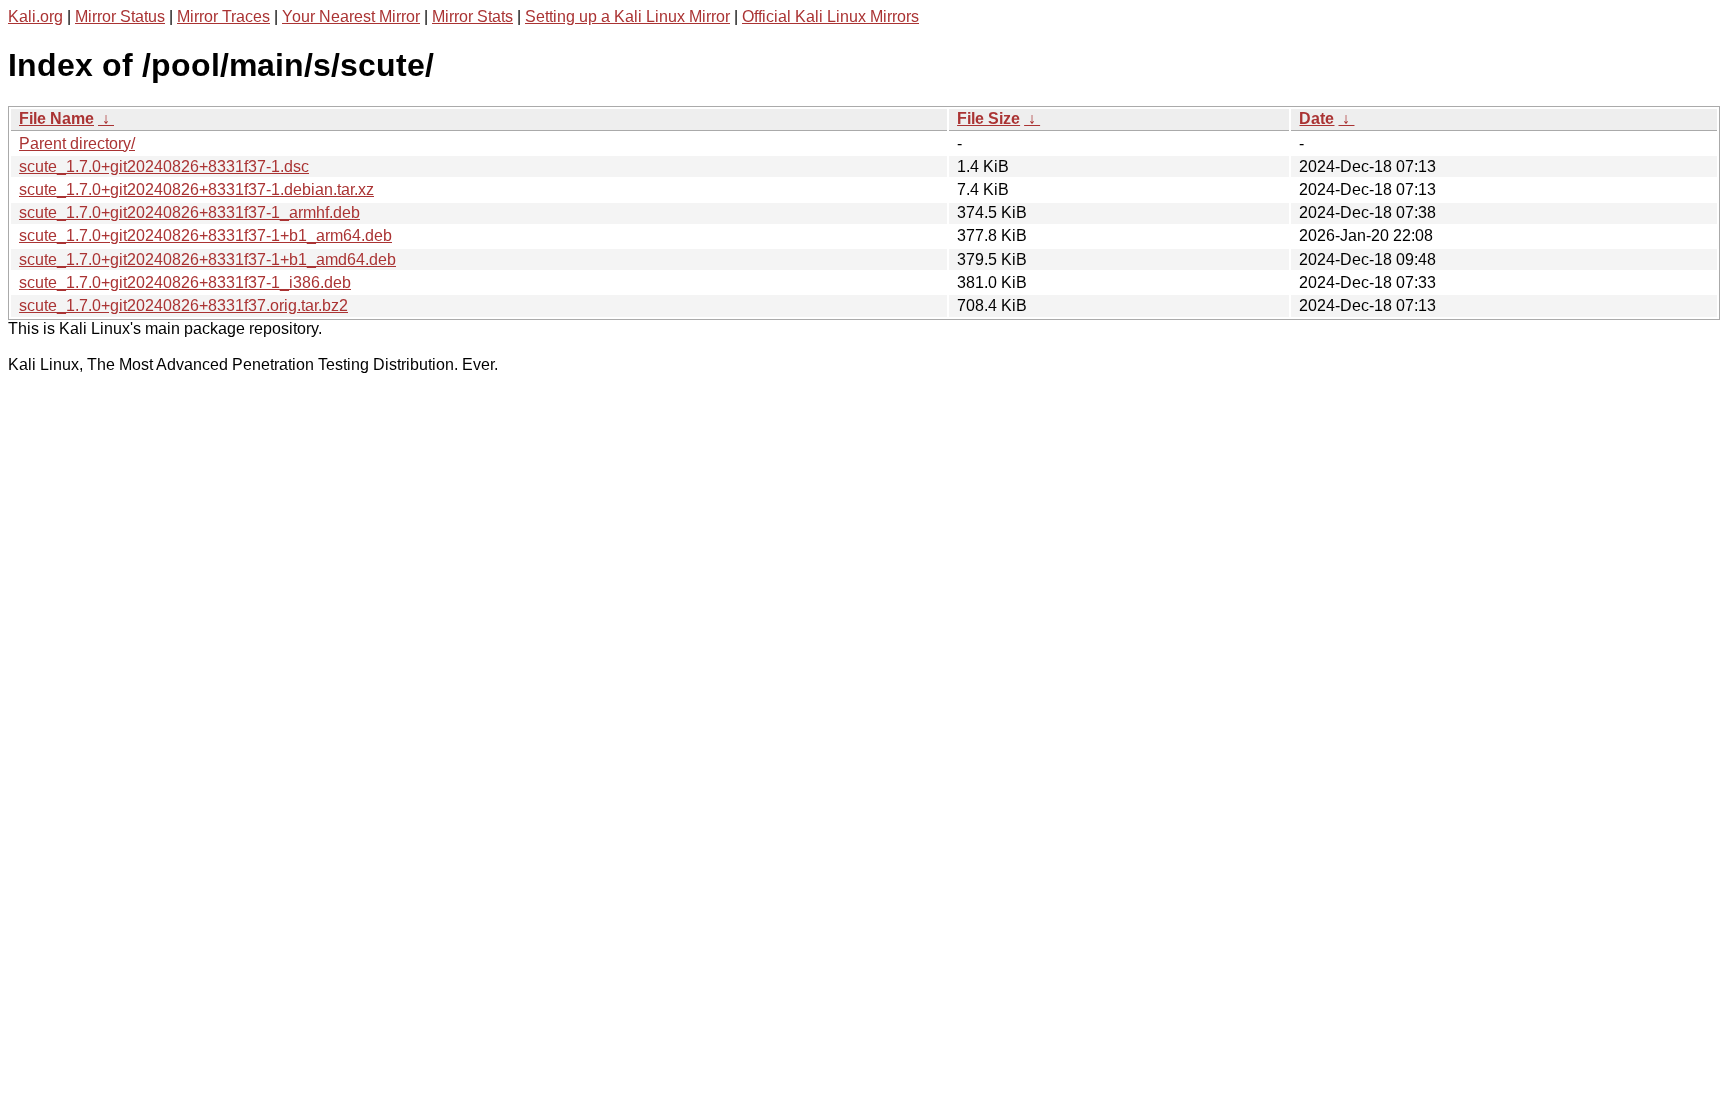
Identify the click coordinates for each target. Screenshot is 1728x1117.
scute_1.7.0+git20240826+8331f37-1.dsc (164, 166)
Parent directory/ (77, 143)
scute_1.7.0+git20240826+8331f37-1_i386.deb (185, 282)
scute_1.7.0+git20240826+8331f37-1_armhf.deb (189, 212)
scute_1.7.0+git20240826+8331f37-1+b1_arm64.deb (205, 235)
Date (1316, 118)
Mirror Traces (223, 16)
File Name (56, 118)
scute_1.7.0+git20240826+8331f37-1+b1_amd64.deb (207, 259)
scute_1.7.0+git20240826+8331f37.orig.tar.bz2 (183, 305)
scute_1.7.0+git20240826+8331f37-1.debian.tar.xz (196, 189)
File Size (988, 118)
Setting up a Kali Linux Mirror (627, 16)
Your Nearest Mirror (351, 16)
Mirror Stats (472, 16)
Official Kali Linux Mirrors (830, 16)
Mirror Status (120, 16)
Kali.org (35, 16)
